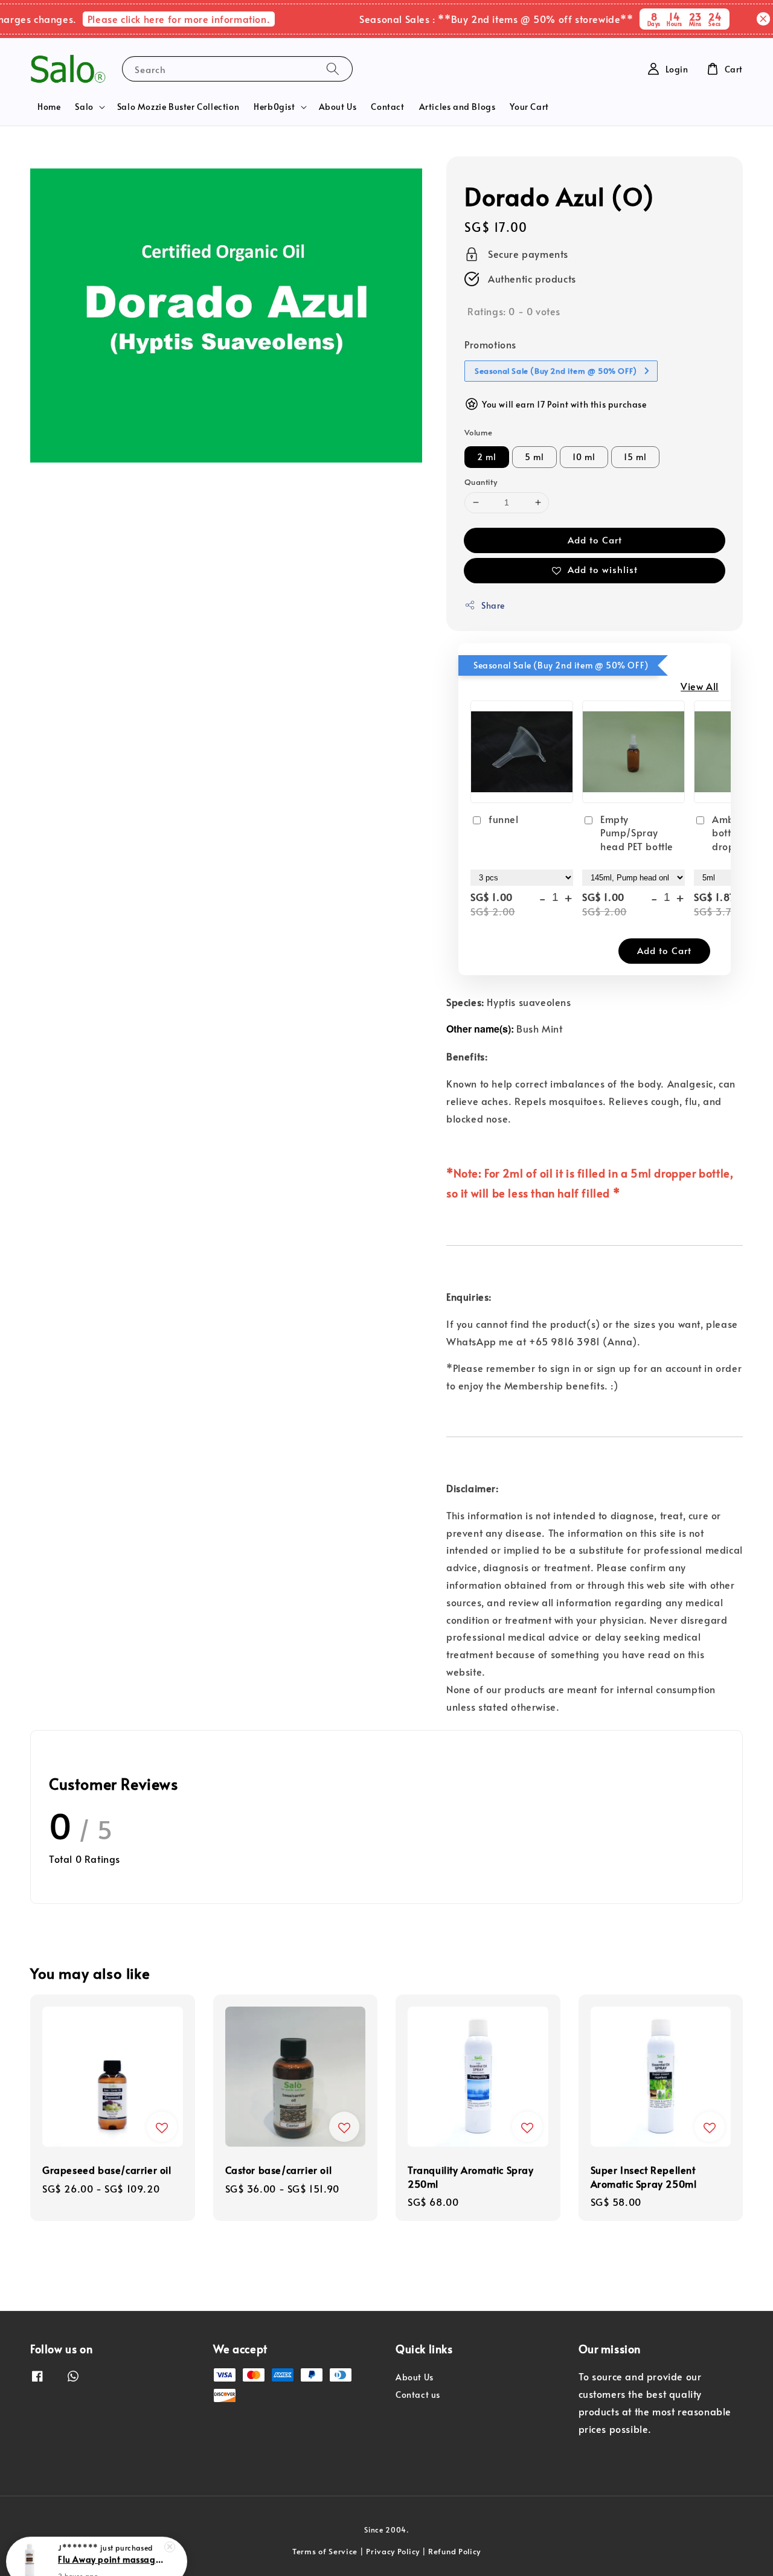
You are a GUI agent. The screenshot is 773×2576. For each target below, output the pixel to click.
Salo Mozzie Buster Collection (178, 107)
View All (700, 686)
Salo (84, 107)
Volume (478, 432)
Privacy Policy (393, 2551)
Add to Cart (595, 540)
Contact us (418, 2395)
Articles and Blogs (457, 107)
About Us (338, 107)
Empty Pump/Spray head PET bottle (637, 832)
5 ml (534, 457)
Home (49, 107)
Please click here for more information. (153, 19)
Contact (387, 107)
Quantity (481, 482)
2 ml (487, 457)
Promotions (490, 344)
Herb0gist (274, 107)
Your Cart (529, 107)
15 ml (635, 457)
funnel (504, 819)
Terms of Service (325, 2551)
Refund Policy (454, 2551)
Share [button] (493, 605)
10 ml (584, 457)
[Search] (333, 69)
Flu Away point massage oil (111, 2543)
